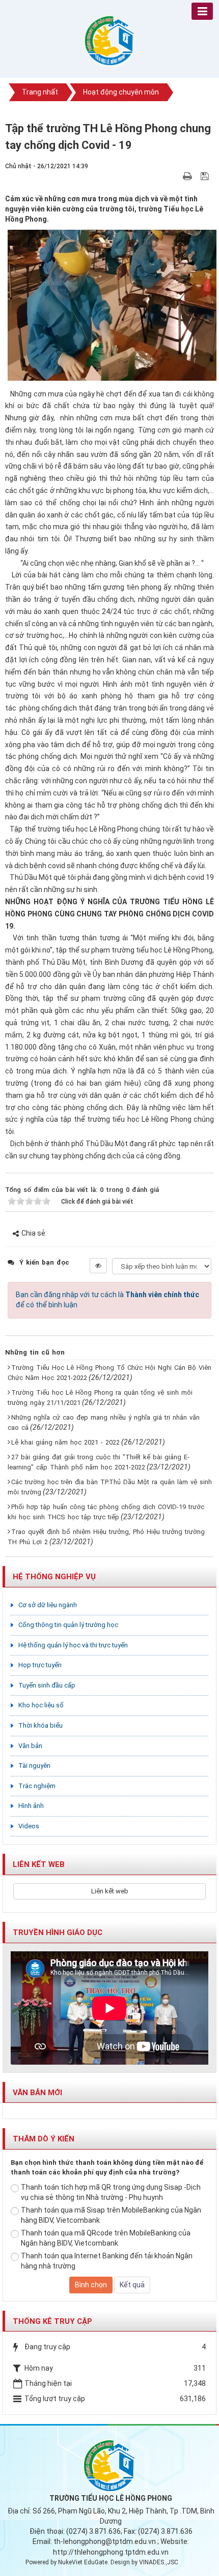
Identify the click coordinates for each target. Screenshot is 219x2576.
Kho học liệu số (41, 1705)
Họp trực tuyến (40, 1665)
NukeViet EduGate (83, 2562)
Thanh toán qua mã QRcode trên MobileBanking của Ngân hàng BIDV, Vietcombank (106, 2238)
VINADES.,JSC (159, 2562)
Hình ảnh (31, 1806)
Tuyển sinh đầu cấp (47, 1685)
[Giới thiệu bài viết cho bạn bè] (175, 176)
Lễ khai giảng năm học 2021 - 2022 (65, 1442)
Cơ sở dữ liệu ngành (48, 1605)
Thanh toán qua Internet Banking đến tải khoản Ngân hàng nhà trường (107, 2261)
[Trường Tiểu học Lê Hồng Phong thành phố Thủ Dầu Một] (109, 40)
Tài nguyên (34, 1766)
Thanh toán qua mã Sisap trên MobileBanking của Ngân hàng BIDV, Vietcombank (111, 2215)
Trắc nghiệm (37, 1786)
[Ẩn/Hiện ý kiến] (98, 1266)
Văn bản (30, 1746)
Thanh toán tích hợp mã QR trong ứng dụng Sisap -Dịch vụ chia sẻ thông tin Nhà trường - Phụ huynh (111, 2192)
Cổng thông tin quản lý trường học (68, 1625)
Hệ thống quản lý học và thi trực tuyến (73, 1645)
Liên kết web (110, 1891)
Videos (29, 1826)
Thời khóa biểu (40, 1725)
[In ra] (188, 176)
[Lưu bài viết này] (206, 176)
